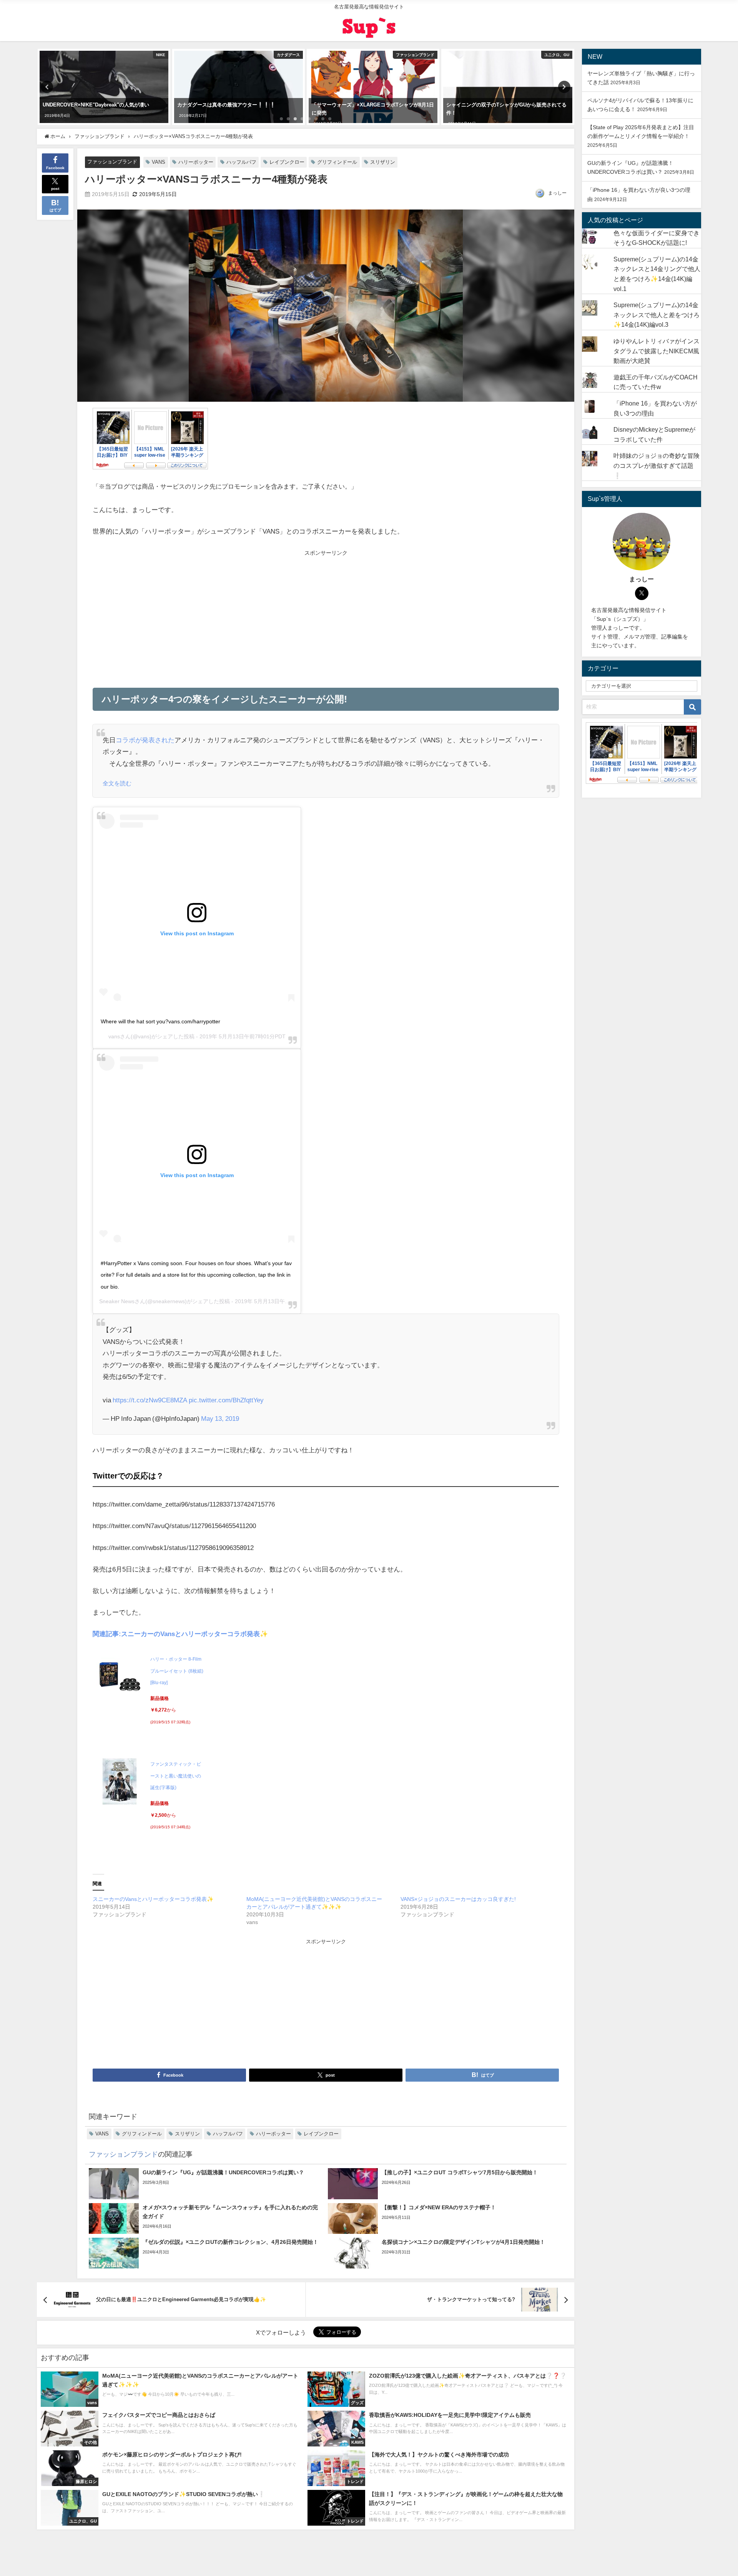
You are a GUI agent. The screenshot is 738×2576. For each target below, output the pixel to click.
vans (114, 1036)
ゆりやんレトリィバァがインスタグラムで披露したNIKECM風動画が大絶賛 (657, 351)
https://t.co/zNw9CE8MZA (150, 1400)
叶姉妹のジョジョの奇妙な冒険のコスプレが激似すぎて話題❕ (657, 465)
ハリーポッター (196, 162)
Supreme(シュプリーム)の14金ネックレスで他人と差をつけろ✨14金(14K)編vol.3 (657, 315)
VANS (159, 162)
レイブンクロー (287, 162)
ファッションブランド (112, 162)
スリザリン (383, 162)
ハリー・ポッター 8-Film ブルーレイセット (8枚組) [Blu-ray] (177, 1671)
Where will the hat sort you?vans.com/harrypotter (160, 1021)
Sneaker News (117, 1301)
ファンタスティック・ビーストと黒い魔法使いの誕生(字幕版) (176, 1776)
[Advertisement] (209, 616)
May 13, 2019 (220, 1418)
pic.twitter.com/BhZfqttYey (226, 1400)
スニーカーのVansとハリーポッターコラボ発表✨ (153, 1899)
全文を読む (117, 783)
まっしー (557, 193)
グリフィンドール (337, 162)
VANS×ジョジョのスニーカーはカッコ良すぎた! (458, 1899)
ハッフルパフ (241, 162)
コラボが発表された (145, 740)
